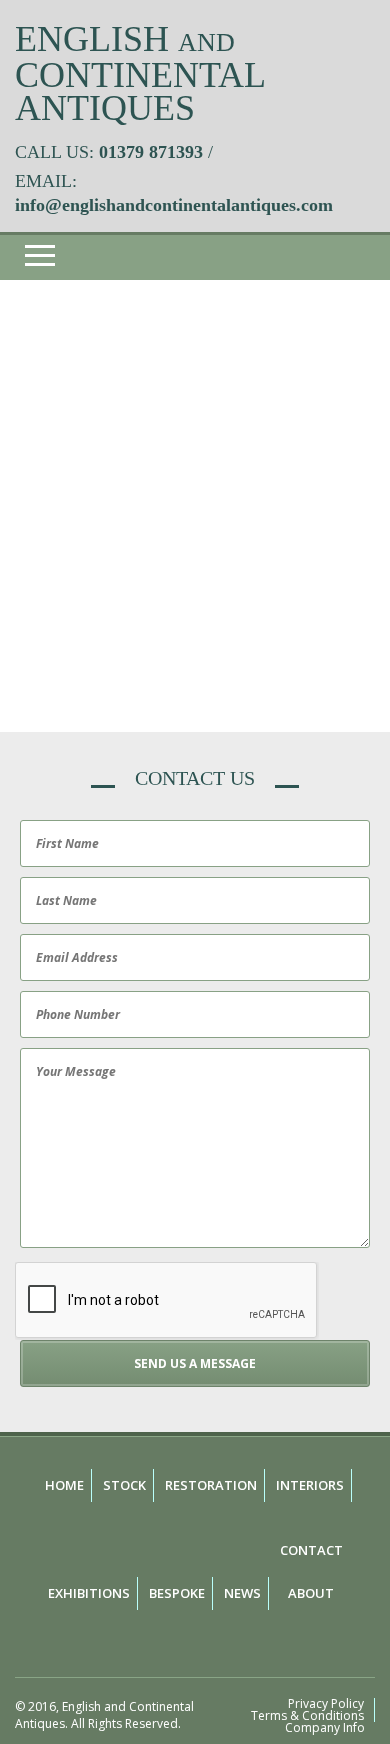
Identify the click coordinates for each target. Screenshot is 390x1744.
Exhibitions (89, 1593)
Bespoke (177, 1593)
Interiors (310, 1485)
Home (64, 1485)
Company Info (325, 1728)
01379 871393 (151, 152)
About (311, 1593)
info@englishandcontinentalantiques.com (174, 205)
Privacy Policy (326, 1704)
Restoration (211, 1485)
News (242, 1593)
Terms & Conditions (307, 1716)
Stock (124, 1485)
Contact (311, 1550)
